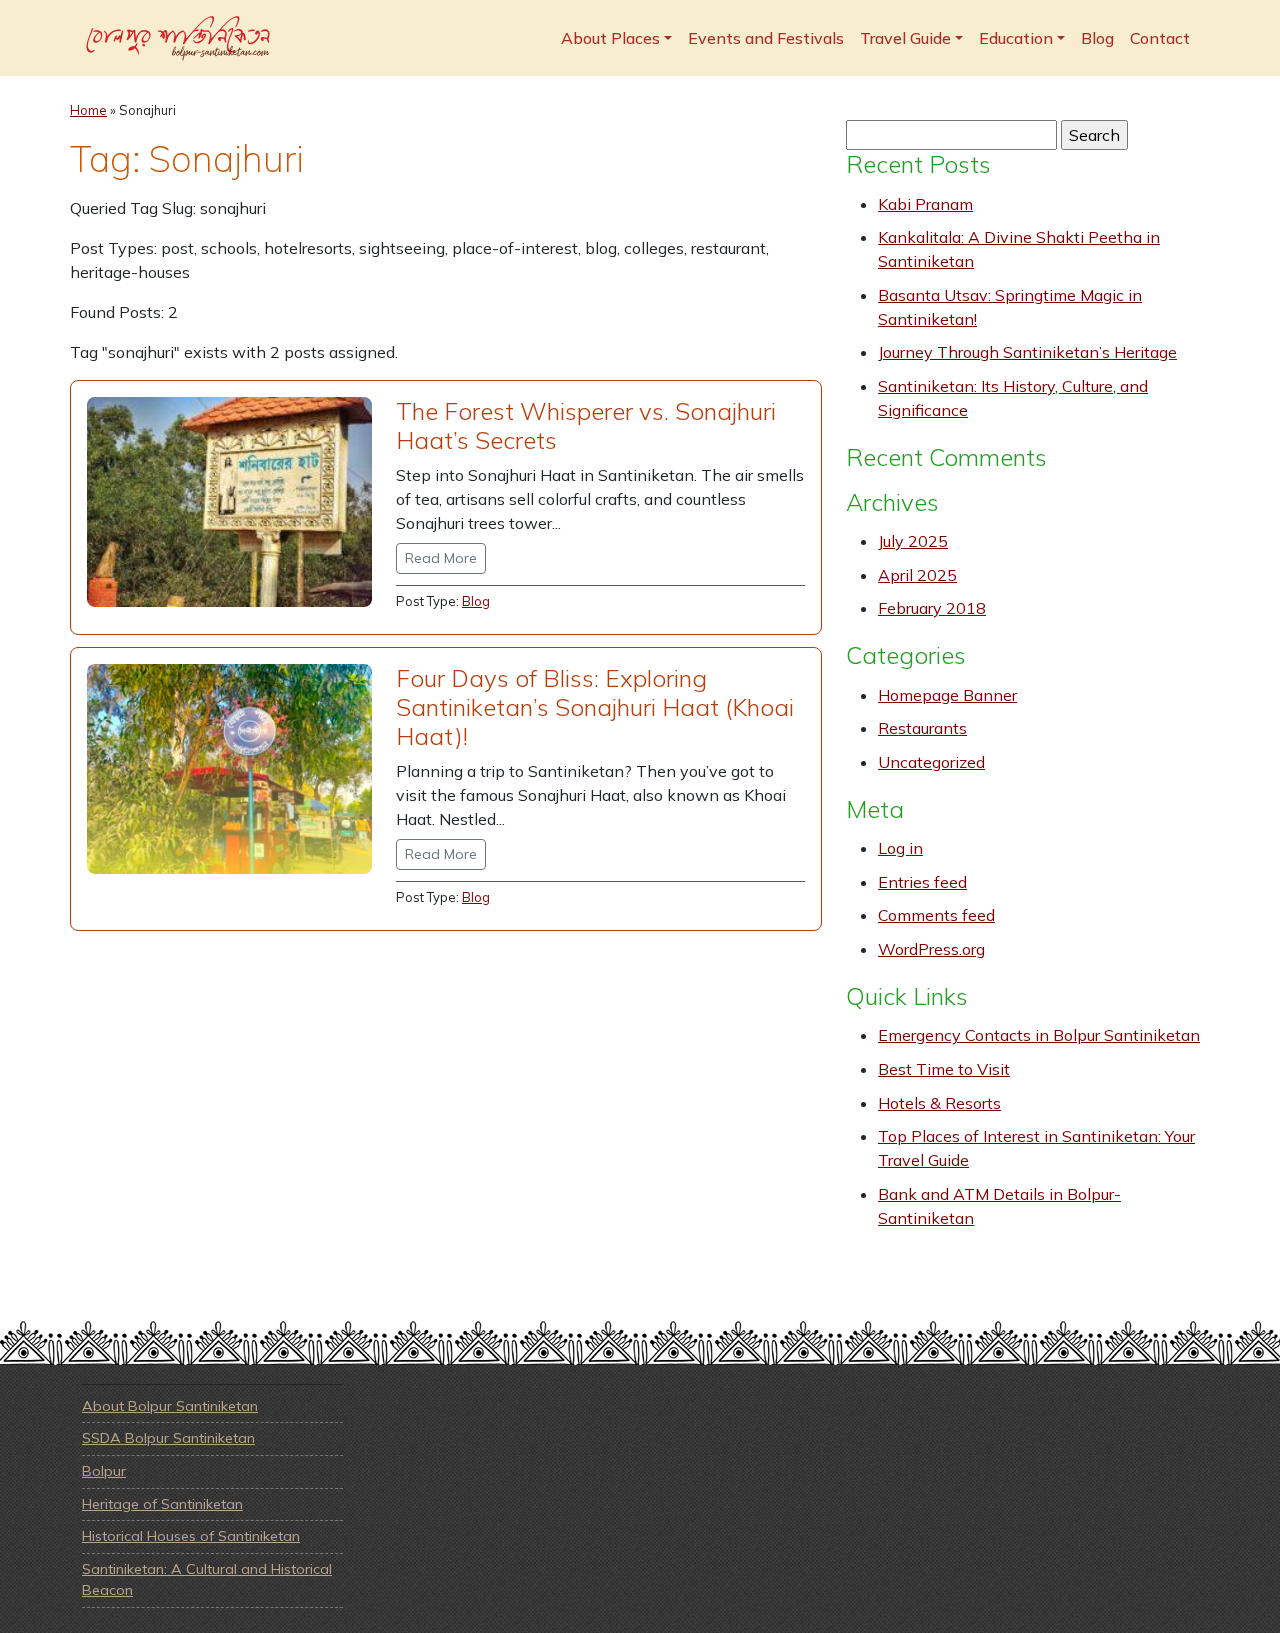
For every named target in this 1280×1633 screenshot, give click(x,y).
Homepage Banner (947, 695)
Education (1016, 38)
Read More (441, 558)
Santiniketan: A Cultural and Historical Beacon (207, 1580)
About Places (610, 38)
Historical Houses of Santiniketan (191, 1536)
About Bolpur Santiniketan (170, 1406)
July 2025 (913, 541)
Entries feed (922, 882)
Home (88, 110)
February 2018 (932, 608)
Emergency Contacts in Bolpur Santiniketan (1039, 1035)
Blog (1097, 38)
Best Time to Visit (944, 1069)
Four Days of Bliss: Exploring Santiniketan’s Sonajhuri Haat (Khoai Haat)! (595, 707)
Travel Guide (905, 38)
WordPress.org (931, 949)
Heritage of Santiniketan (162, 1504)
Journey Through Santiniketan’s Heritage (1027, 352)
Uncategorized (931, 762)
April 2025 (917, 575)
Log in (900, 848)
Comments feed (936, 915)
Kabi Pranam (925, 204)
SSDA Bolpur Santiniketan (168, 1438)
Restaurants (922, 728)
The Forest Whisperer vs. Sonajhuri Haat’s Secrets (586, 425)
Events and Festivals (766, 38)
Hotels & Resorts (939, 1103)
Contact (1160, 38)
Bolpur (104, 1471)
